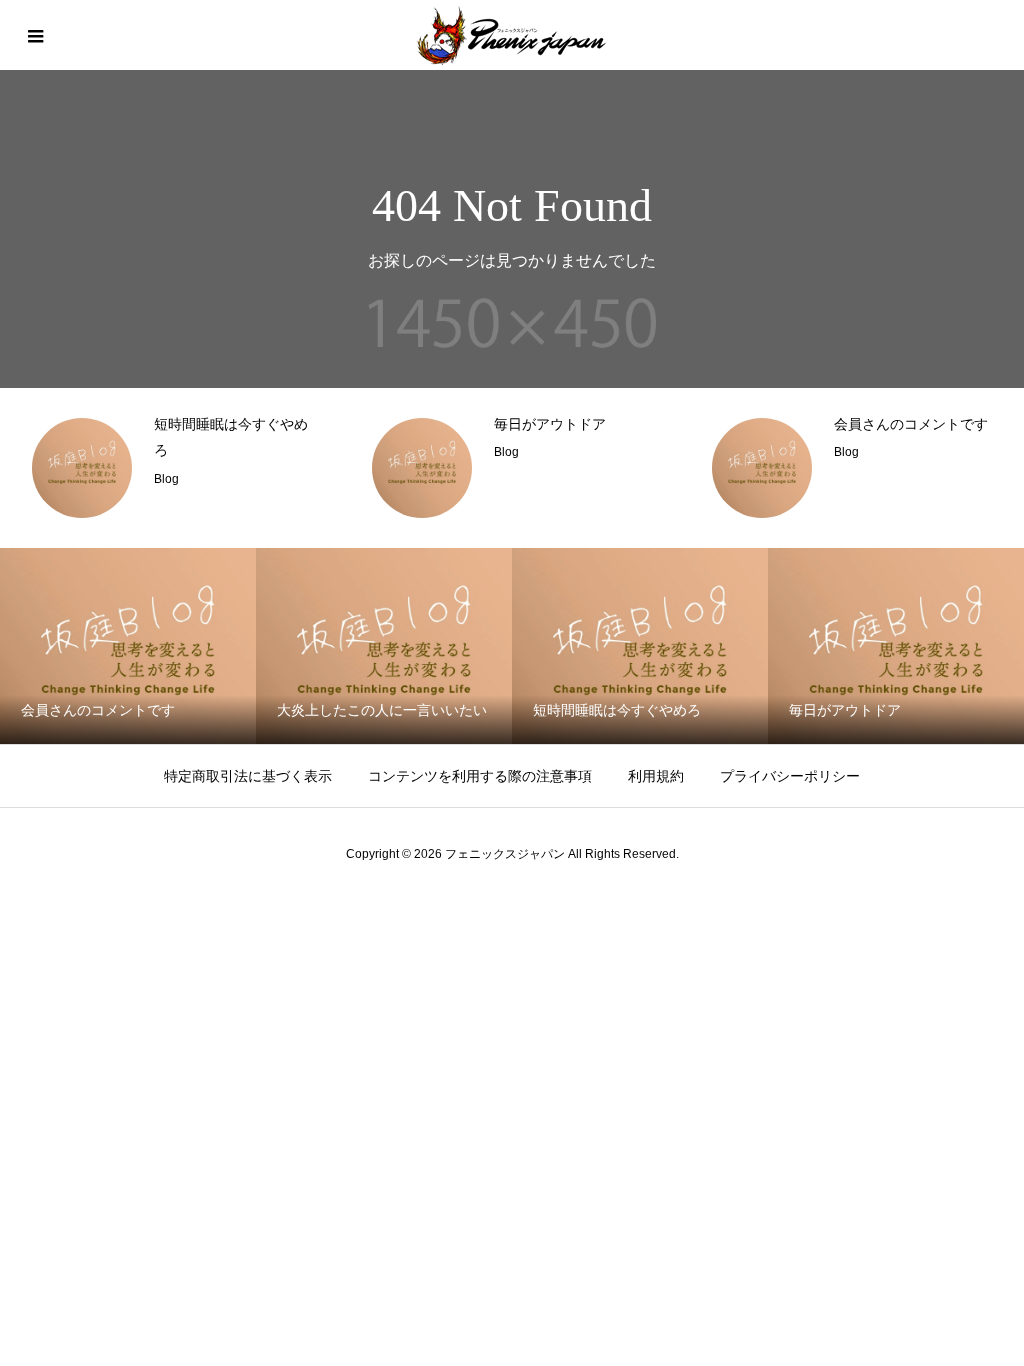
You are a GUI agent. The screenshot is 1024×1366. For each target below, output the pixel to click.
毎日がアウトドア (550, 424)
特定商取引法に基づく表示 (248, 776)
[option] (172, 468)
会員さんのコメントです (911, 424)
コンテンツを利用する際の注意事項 (480, 776)
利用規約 (656, 776)
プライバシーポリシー (790, 776)
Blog (166, 479)
